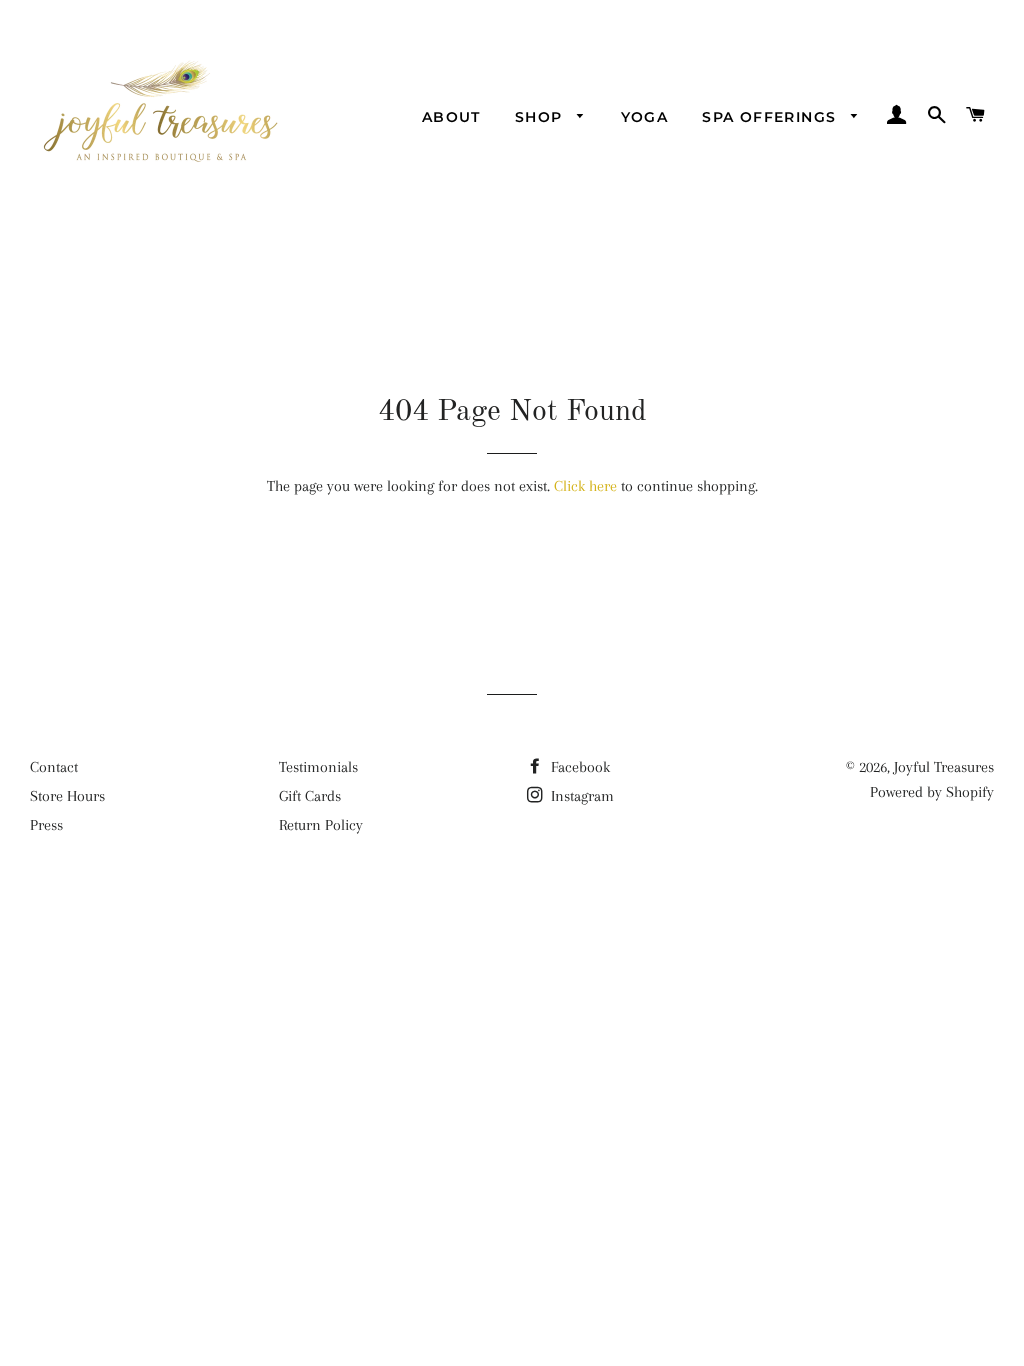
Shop (541, 117)
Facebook (578, 767)
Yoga (645, 117)
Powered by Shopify (932, 792)
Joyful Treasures (944, 767)
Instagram (580, 796)
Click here (585, 486)
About (451, 117)
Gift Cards (310, 796)
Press (46, 825)
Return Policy (321, 825)
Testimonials (318, 767)
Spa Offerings (772, 117)
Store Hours (67, 796)
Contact (54, 767)
